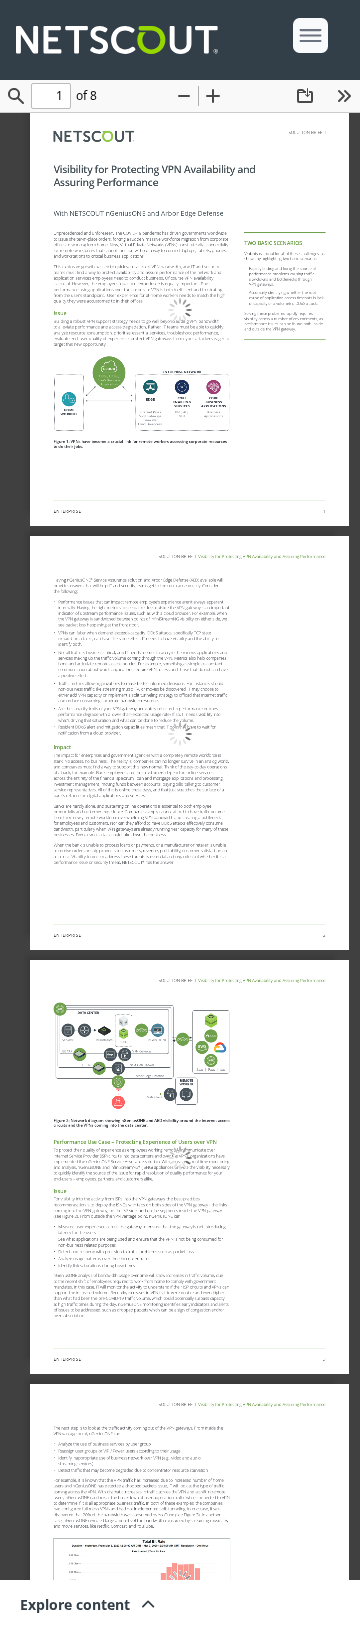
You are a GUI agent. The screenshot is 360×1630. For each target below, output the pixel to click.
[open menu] (310, 35)
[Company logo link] (123, 40)
